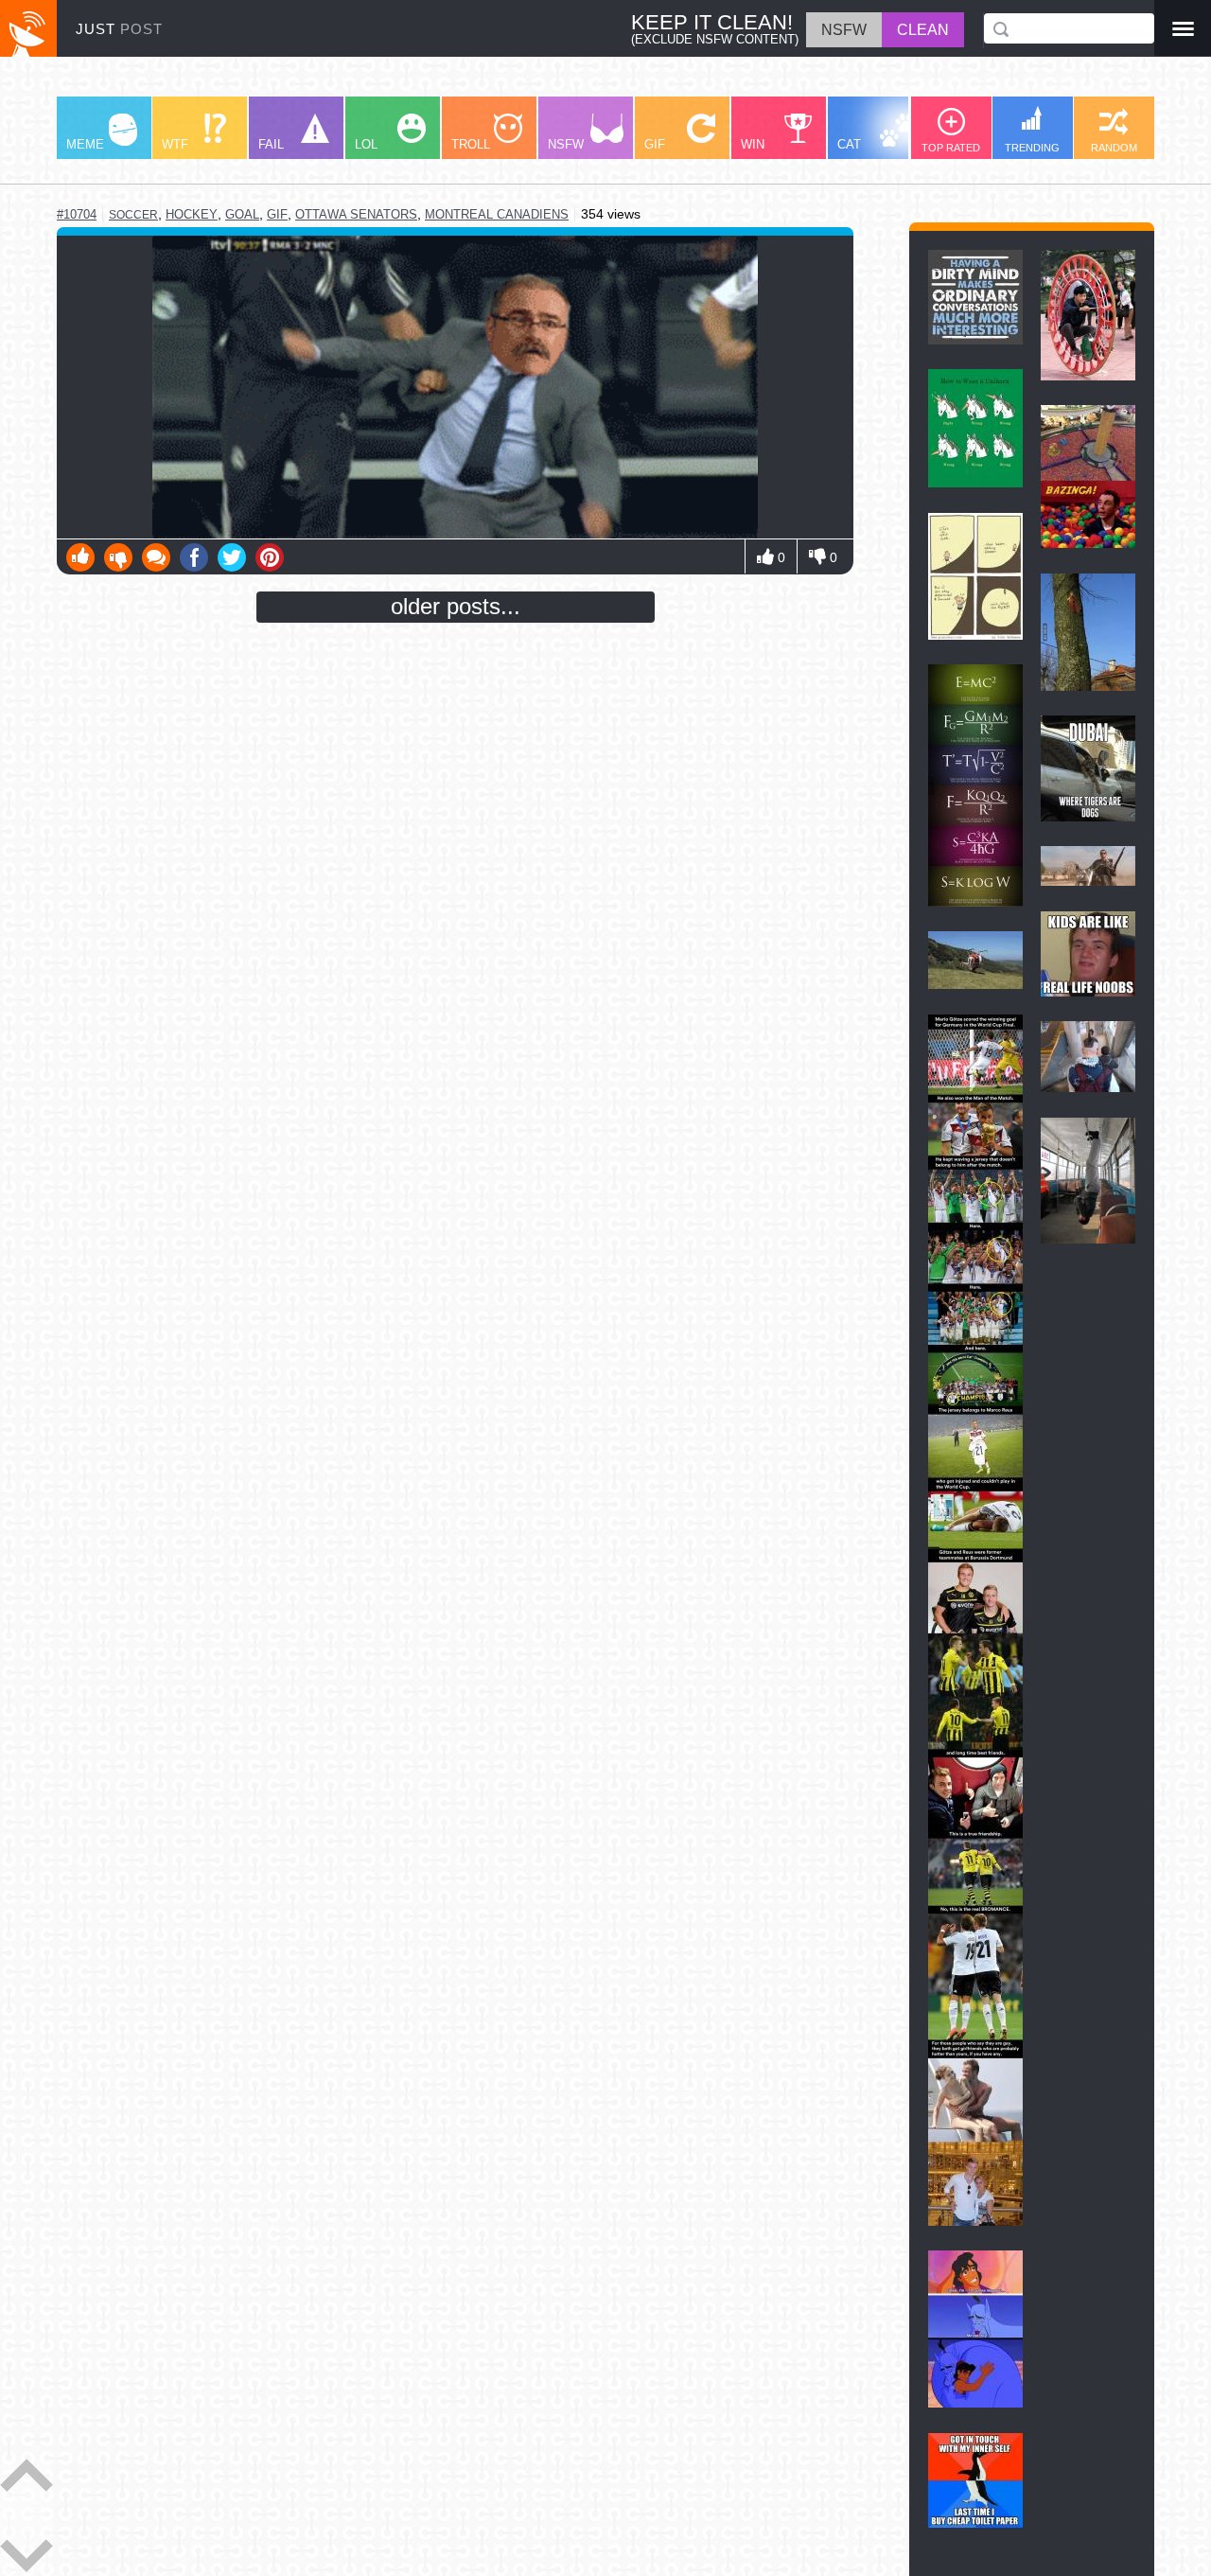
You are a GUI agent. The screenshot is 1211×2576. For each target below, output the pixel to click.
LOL (366, 144)
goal (242, 214)
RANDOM (1114, 148)
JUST (119, 29)
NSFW (566, 144)
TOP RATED (951, 148)
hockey (192, 214)
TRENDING (1032, 148)
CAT (849, 144)
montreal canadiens (497, 214)
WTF (175, 144)
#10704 (77, 214)
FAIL (271, 144)
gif (277, 214)
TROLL (471, 144)
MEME (85, 144)
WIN (753, 144)
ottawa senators (356, 214)
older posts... (456, 606)
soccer (133, 215)
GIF (655, 144)
